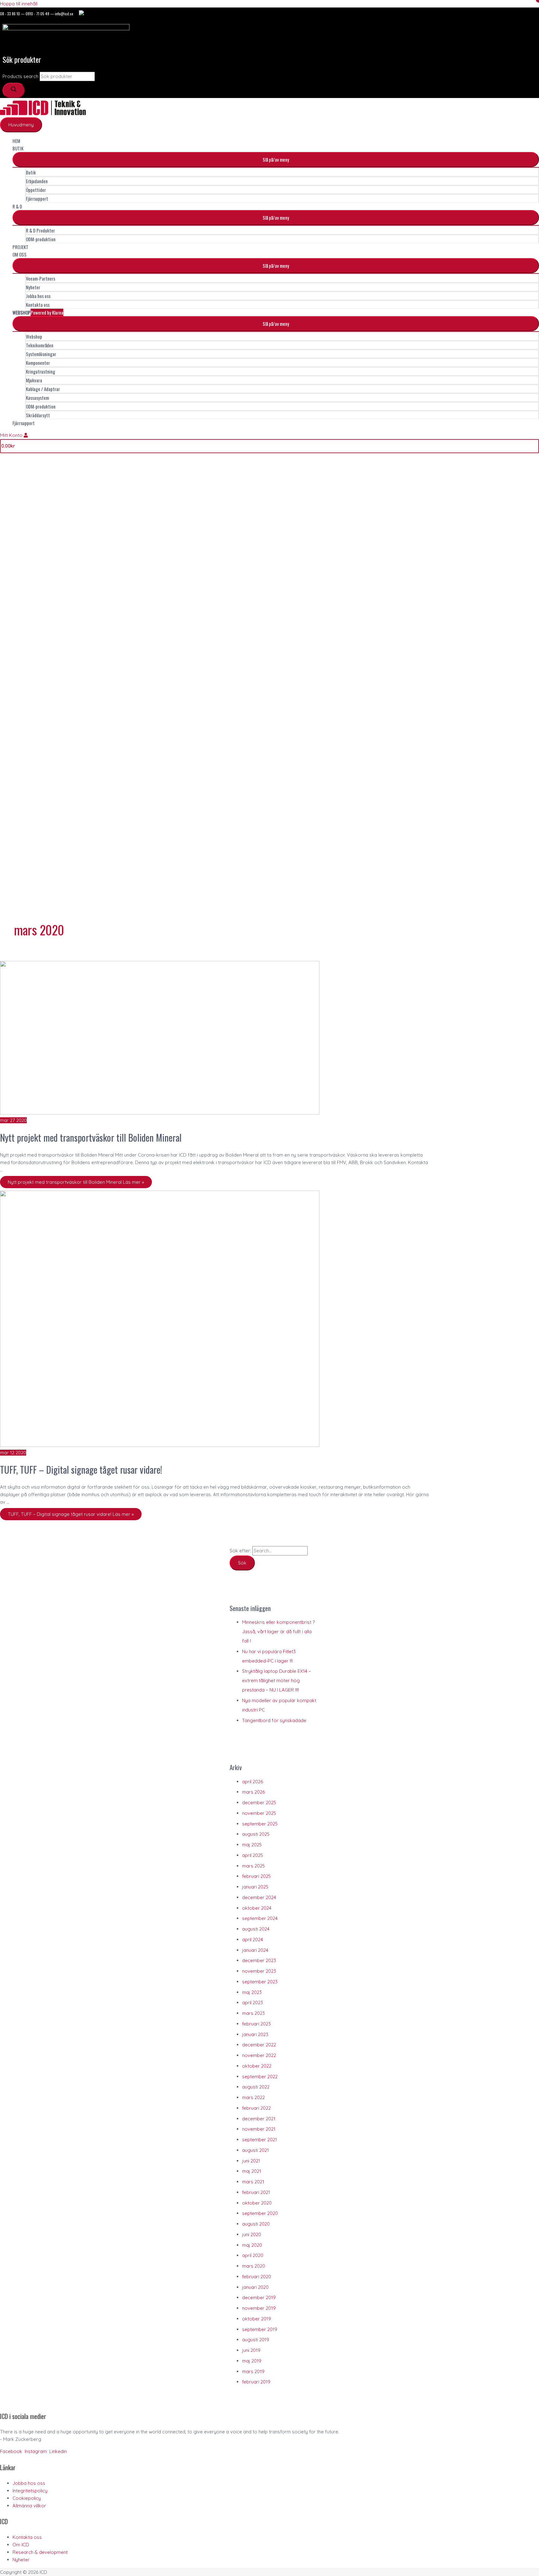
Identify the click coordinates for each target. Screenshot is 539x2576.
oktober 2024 (257, 1908)
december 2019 (259, 2297)
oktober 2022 (257, 2066)
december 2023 (259, 1960)
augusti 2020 (256, 2224)
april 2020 (253, 2255)
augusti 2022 (256, 2087)
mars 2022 (253, 2097)
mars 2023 (253, 2013)
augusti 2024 (256, 1929)
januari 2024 (255, 1950)
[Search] (14, 90)
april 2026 (253, 1782)
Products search (20, 76)
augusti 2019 (256, 2340)
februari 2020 (257, 2277)
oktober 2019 (257, 2319)
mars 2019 (253, 2371)
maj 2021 (252, 2171)
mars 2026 (253, 1792)
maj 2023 (252, 1992)
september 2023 (260, 1982)
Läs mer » (76, 1182)
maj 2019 (252, 2361)
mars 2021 (253, 2182)
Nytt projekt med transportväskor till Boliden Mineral (91, 1137)
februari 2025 (256, 1876)
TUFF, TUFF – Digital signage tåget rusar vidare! (81, 1469)
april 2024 (253, 1939)
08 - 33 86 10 (10, 14)
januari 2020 (255, 2287)
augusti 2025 (256, 1834)
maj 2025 (252, 1845)
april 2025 (253, 1855)
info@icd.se (64, 14)
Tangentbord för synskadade (274, 1720)
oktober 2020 (257, 2203)
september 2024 (260, 1918)
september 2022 (260, 2076)
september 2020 (260, 2213)
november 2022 (259, 2055)
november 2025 (259, 1813)
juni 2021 (251, 2161)
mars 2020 (254, 2266)
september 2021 (260, 2140)
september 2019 (260, 2329)
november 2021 (259, 2129)
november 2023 (259, 1971)
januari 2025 (255, 1887)
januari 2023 (255, 2034)
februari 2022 (256, 2108)
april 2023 (253, 2003)
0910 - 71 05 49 (37, 14)
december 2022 (259, 2045)
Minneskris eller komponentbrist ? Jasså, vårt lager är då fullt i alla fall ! (278, 1631)
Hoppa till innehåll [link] (19, 4)
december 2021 (259, 2119)
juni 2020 (252, 2234)
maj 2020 (252, 2245)
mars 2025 (253, 1866)
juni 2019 (251, 2350)
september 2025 (260, 1824)
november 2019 (259, 2308)
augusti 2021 (255, 2150)
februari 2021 (256, 2192)
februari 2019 (256, 2382)
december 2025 (259, 1802)
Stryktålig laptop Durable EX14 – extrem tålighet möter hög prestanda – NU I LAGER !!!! (277, 1680)
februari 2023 (256, 2024)
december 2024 (259, 1897)
